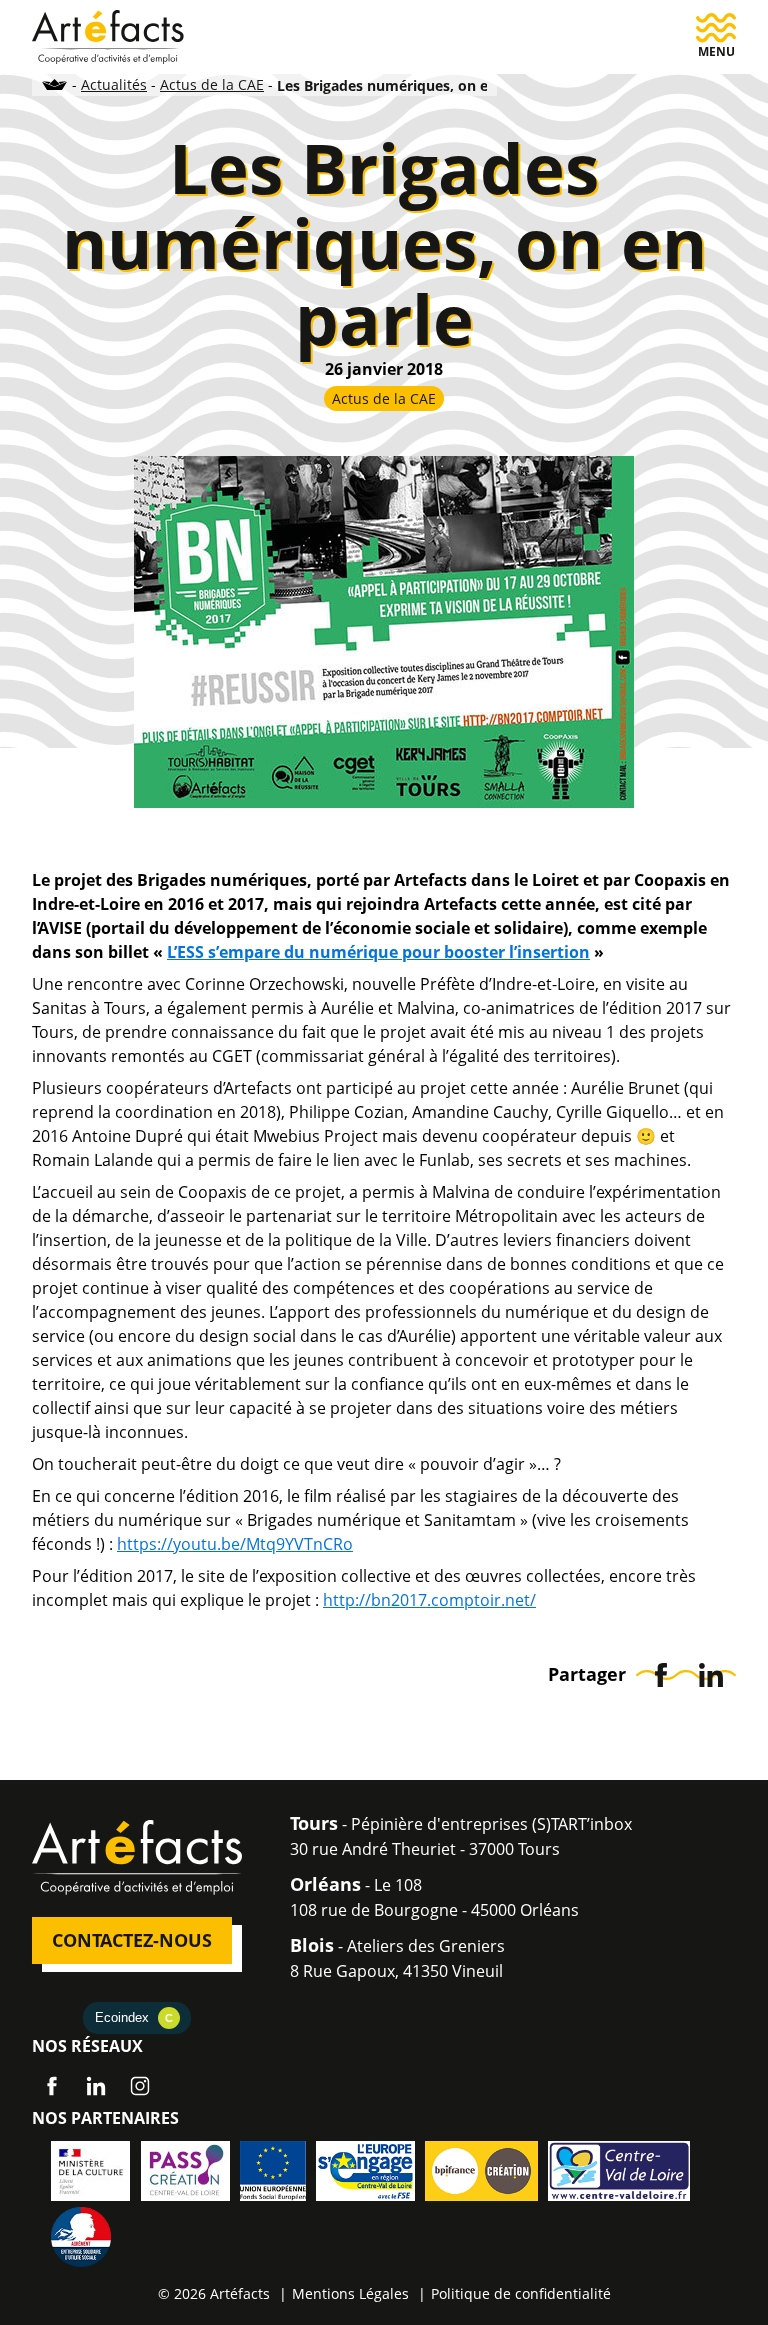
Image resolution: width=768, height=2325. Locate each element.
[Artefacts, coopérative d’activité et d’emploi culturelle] (108, 35)
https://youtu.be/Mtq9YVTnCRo (235, 1544)
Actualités (114, 84)
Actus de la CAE (212, 84)
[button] (716, 36)
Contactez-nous (132, 1940)
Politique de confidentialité (521, 2293)
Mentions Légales (350, 2293)
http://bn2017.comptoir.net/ (429, 1600)
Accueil (55, 84)
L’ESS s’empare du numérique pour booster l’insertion (378, 952)
